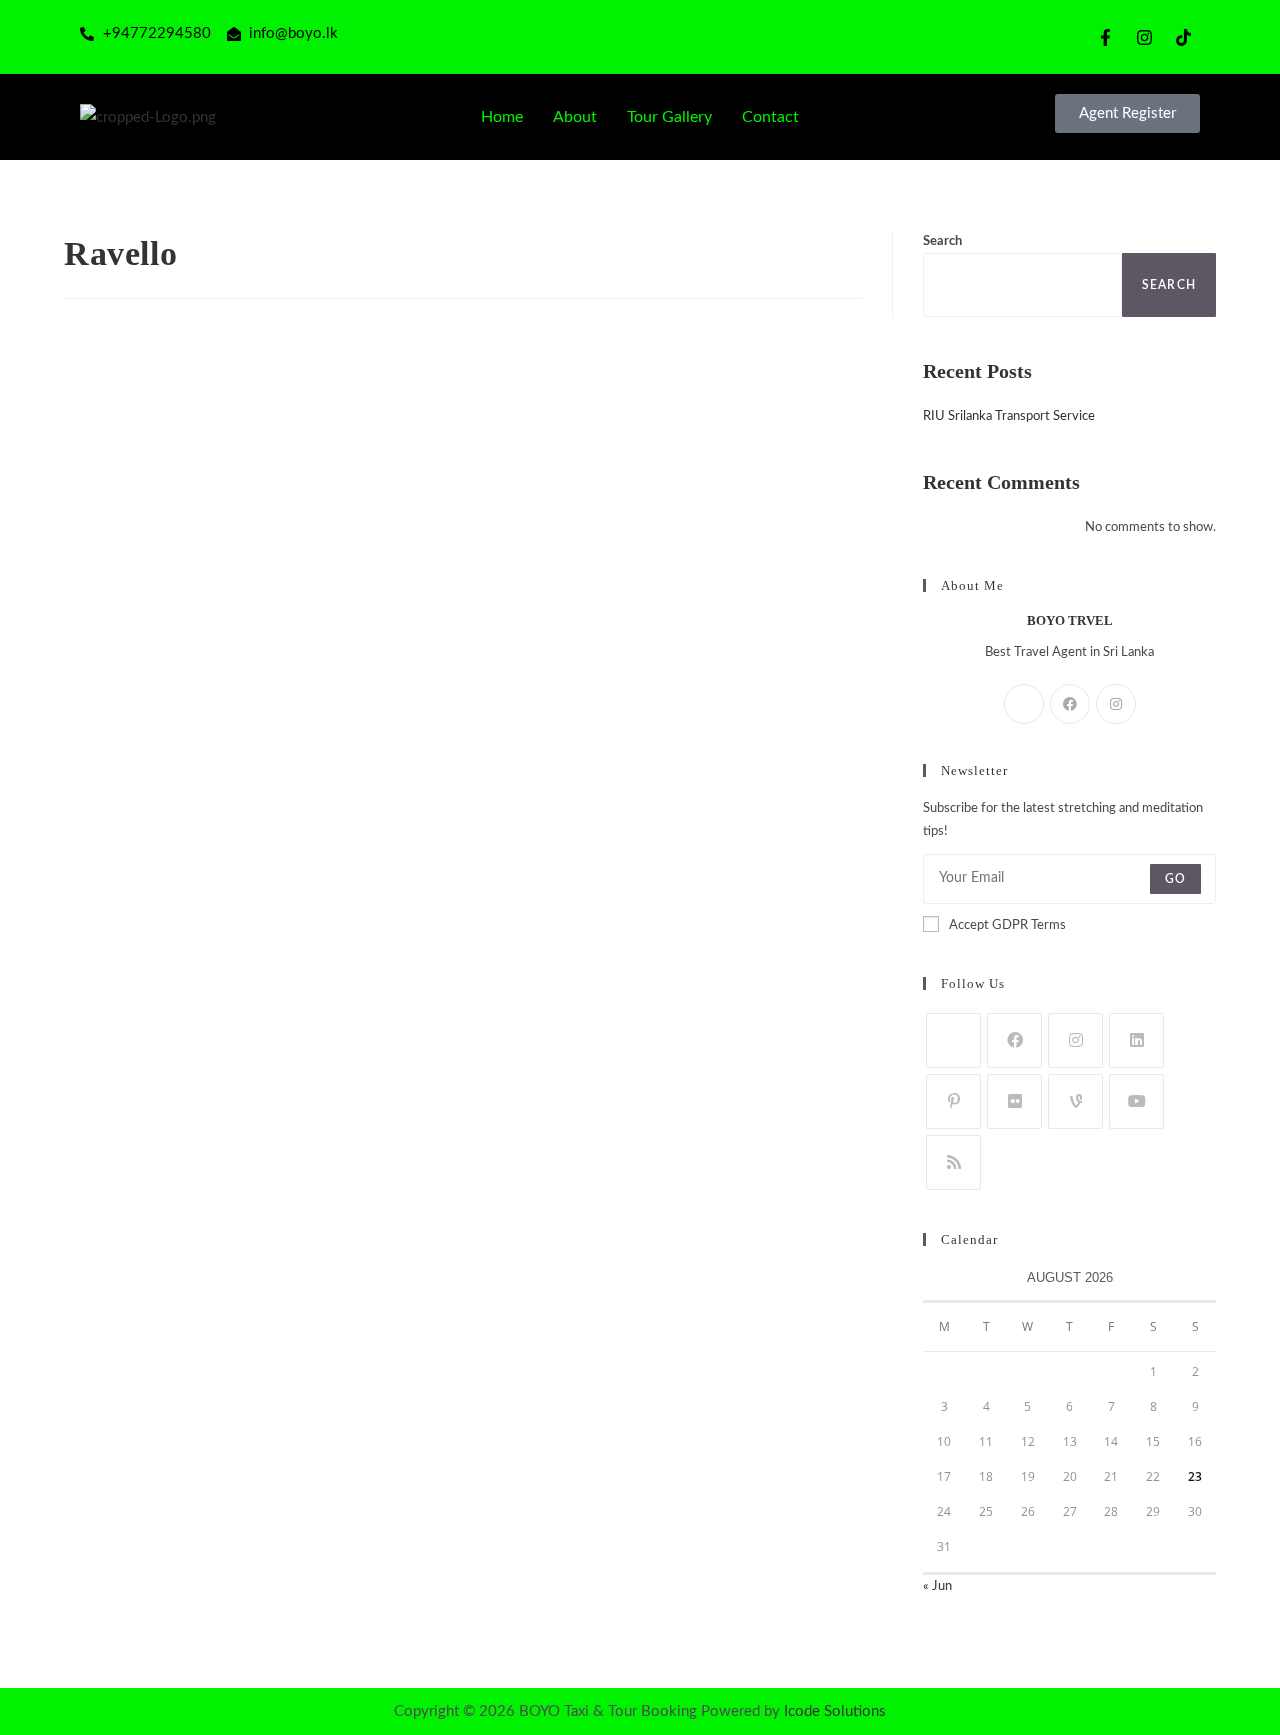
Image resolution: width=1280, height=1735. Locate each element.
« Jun (937, 1586)
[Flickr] (1014, 1101)
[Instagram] (1116, 704)
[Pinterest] (953, 1101)
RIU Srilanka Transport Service (1009, 416)
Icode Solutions (835, 1711)
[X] (1024, 704)
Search (942, 241)
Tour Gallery (669, 117)
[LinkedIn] (1136, 1040)
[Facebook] (1070, 704)
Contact (770, 117)
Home (502, 117)
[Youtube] (1136, 1101)
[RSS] (953, 1162)
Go (1175, 879)
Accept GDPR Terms (1007, 925)
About (575, 117)
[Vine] (1075, 1101)
